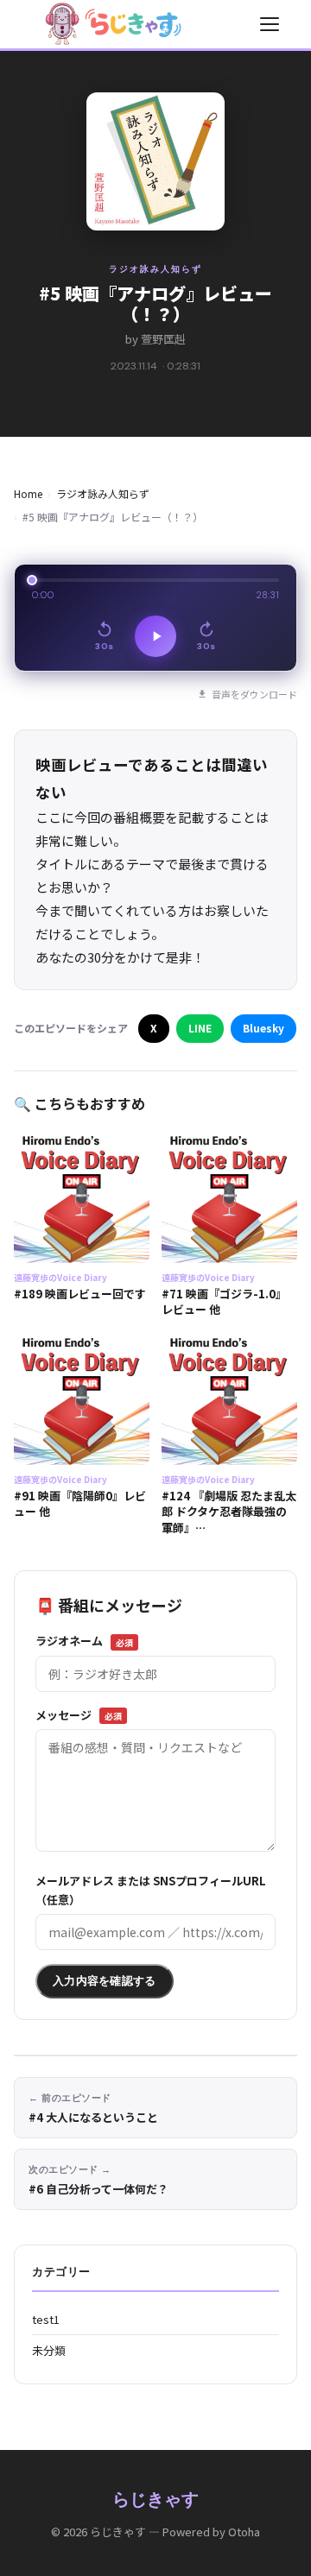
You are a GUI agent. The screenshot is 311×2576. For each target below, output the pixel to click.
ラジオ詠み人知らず (155, 269)
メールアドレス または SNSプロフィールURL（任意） (151, 1890)
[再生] (155, 636)
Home (28, 493)
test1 (46, 2319)
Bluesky (263, 1028)
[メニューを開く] (270, 24)
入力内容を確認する (105, 1981)
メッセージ (79, 1715)
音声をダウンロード (254, 694)
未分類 (49, 2350)
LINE (200, 1028)
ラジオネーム (84, 1641)
